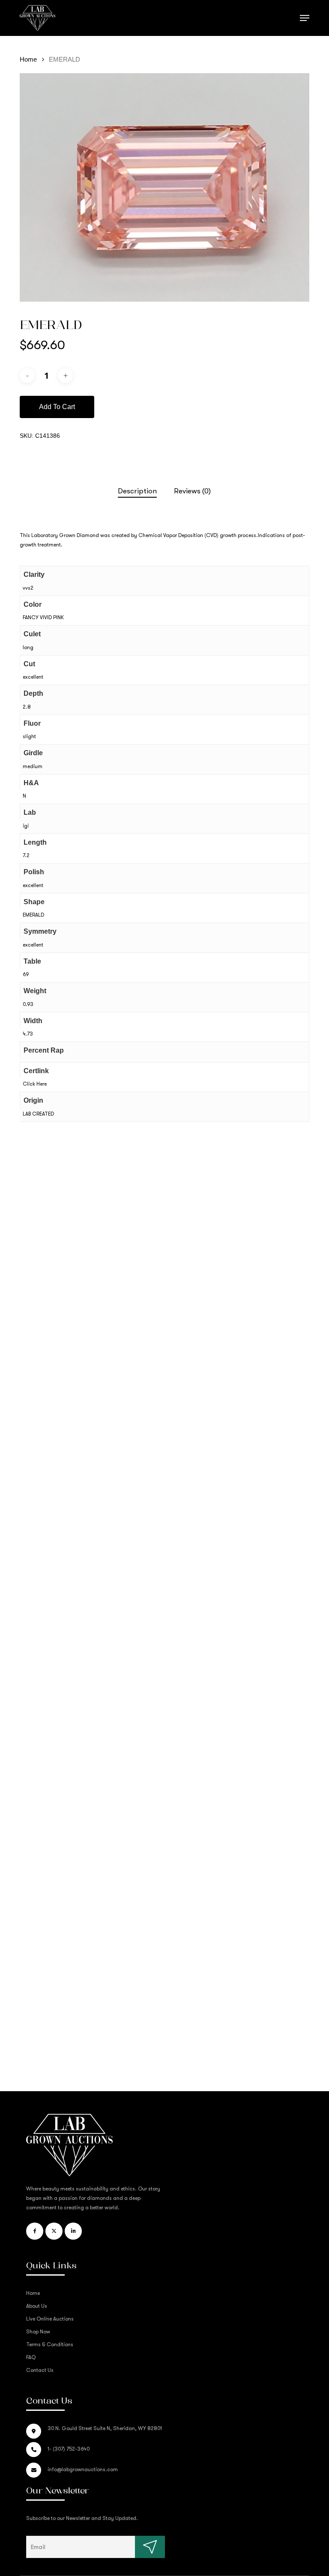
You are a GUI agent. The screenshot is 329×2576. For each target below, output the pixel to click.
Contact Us (40, 2370)
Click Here (35, 1084)
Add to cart (57, 407)
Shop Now (38, 2332)
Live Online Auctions (50, 2319)
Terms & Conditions (50, 2345)
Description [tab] (137, 491)
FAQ (31, 2357)
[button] (305, 18)
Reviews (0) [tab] (192, 491)
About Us (37, 2306)
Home (28, 59)
